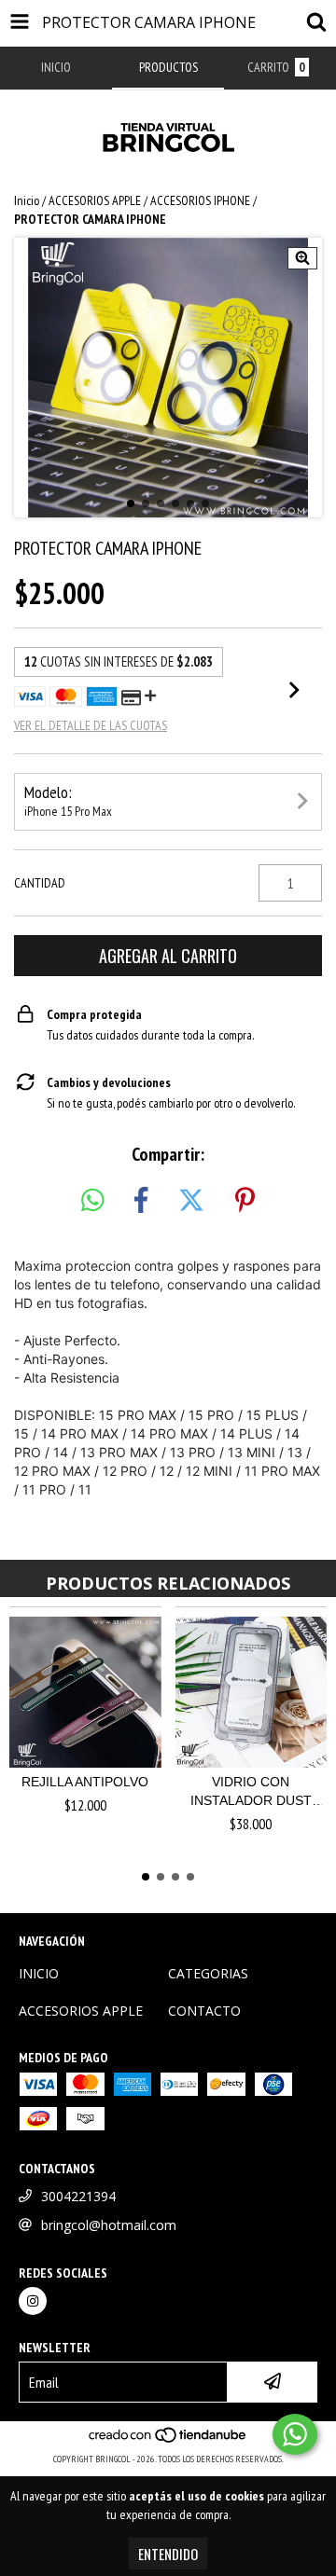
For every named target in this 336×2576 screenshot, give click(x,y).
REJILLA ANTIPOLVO (85, 1782)
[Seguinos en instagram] (33, 2301)
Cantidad (40, 883)
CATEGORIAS (208, 1973)
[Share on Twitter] (191, 1201)
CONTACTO (204, 2011)
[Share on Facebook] (141, 1201)
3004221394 (78, 2196)
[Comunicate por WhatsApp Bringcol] (295, 2434)
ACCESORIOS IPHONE (200, 200)
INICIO (39, 1973)
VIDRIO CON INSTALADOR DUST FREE (251, 1792)
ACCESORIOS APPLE (95, 200)
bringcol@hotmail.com (109, 2225)
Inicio (27, 200)
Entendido (168, 2554)
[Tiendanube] (168, 2440)
